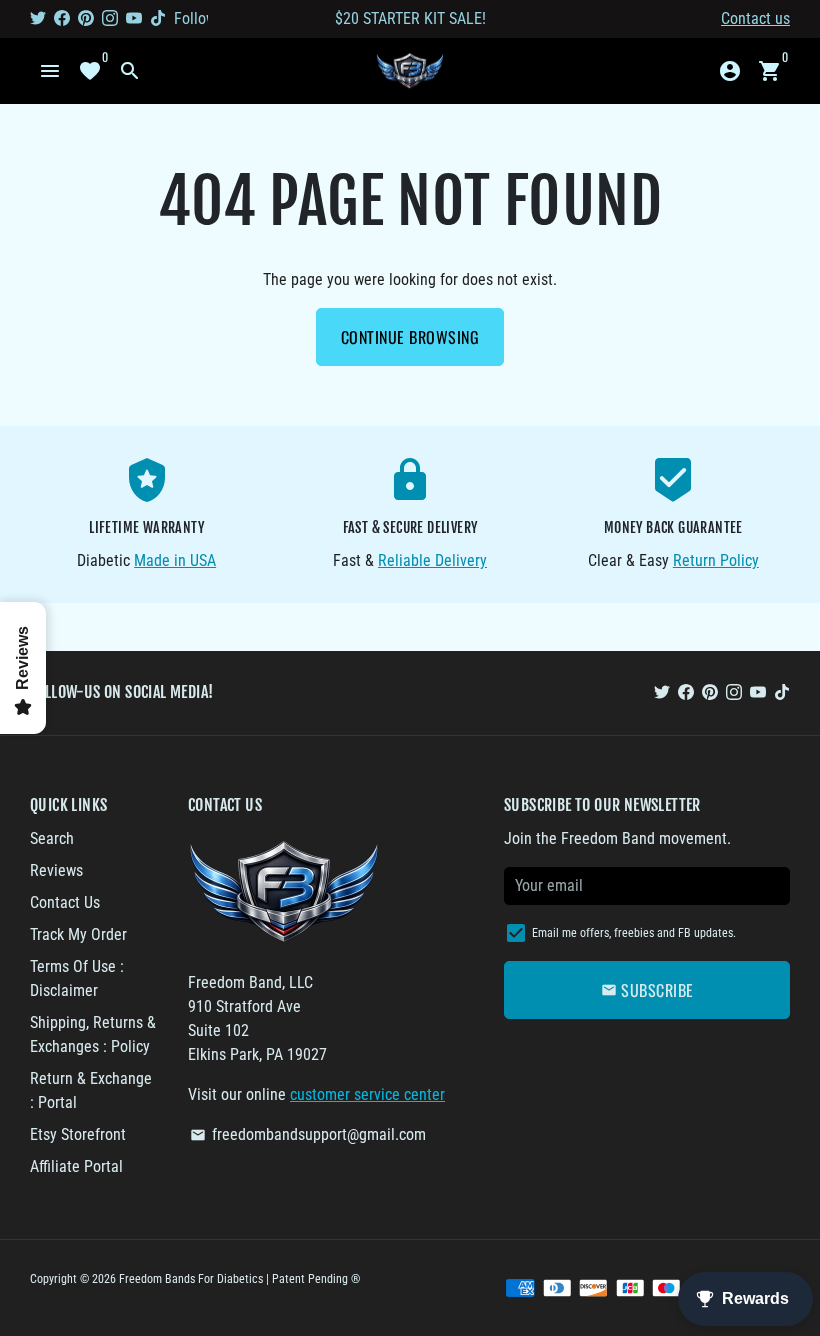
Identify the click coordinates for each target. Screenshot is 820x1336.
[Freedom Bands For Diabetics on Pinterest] (86, 18)
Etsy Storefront (78, 1134)
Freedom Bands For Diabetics (191, 1279)
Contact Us (65, 902)
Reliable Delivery (432, 560)
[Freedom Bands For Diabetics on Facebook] (62, 18)
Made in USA (175, 560)
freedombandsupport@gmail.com (308, 1134)
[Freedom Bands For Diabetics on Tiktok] (158, 18)
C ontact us (755, 18)
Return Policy (716, 560)
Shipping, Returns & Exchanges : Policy (93, 1034)
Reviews (56, 870)
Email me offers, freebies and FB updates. (634, 933)
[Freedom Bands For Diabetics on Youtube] (134, 18)
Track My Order (78, 934)
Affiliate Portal (76, 1166)
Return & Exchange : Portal (91, 1090)
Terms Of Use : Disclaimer (77, 978)
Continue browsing (410, 337)
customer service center (367, 1094)
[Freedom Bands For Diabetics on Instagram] (110, 18)
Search (52, 838)
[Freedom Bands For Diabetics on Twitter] (38, 18)
